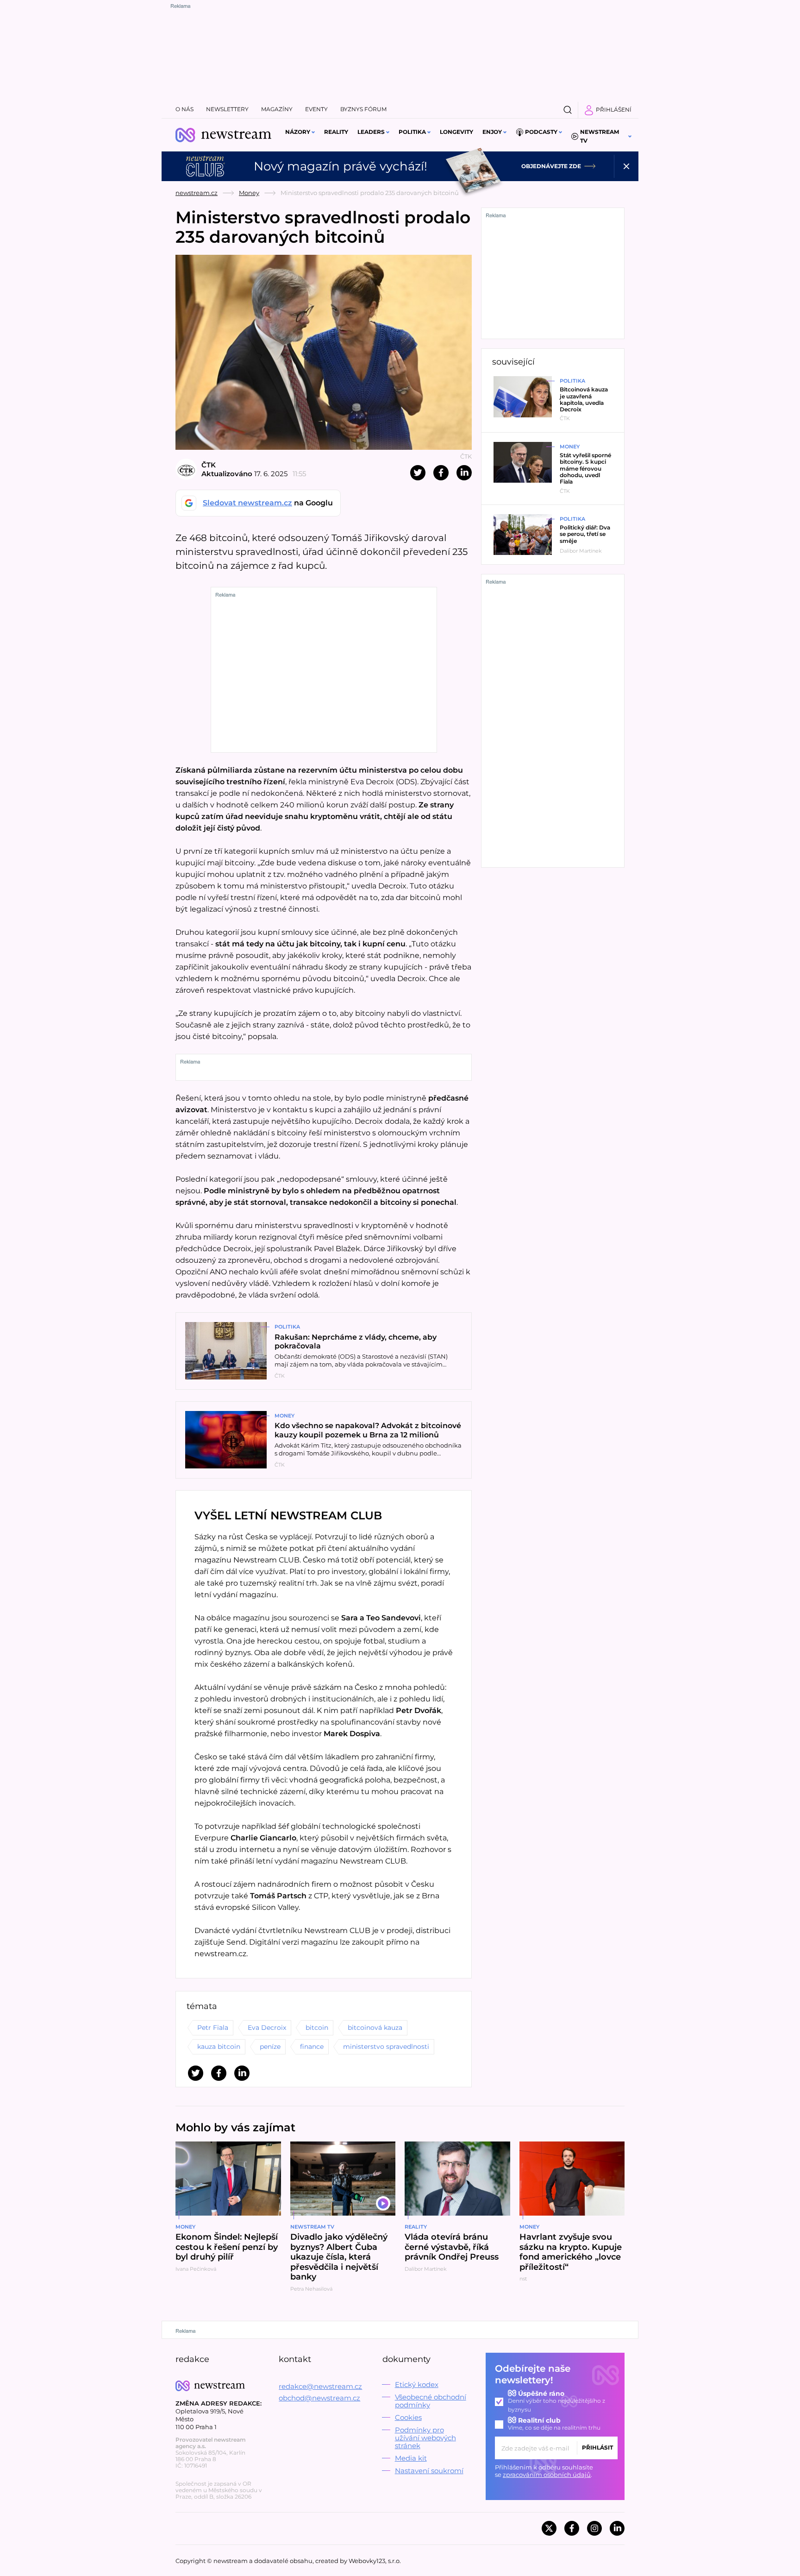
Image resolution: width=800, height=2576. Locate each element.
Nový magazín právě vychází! (341, 166)
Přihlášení (614, 110)
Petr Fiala (213, 2028)
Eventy (316, 109)
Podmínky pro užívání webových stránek (425, 2438)
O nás (184, 109)
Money (249, 193)
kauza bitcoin (219, 2047)
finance (312, 2047)
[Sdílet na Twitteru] (418, 473)
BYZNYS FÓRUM (363, 109)
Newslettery (227, 109)
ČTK (209, 465)
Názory (298, 132)
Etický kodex (417, 2384)
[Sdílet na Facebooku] (441, 473)
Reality (336, 132)
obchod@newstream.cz (319, 2398)
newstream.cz (197, 193)
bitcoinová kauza (375, 2028)
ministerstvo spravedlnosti (386, 2047)
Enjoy (492, 132)
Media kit (411, 2458)
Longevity (456, 132)
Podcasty (541, 132)
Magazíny (277, 109)
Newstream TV (600, 136)
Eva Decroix (267, 2028)
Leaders (371, 132)
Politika (412, 132)
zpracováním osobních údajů (547, 2475)
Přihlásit (597, 2447)
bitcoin (317, 2028)
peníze (270, 2047)
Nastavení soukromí (429, 2471)
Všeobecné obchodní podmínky (431, 2401)
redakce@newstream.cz (320, 2386)
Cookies (408, 2417)
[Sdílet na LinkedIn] (464, 473)
